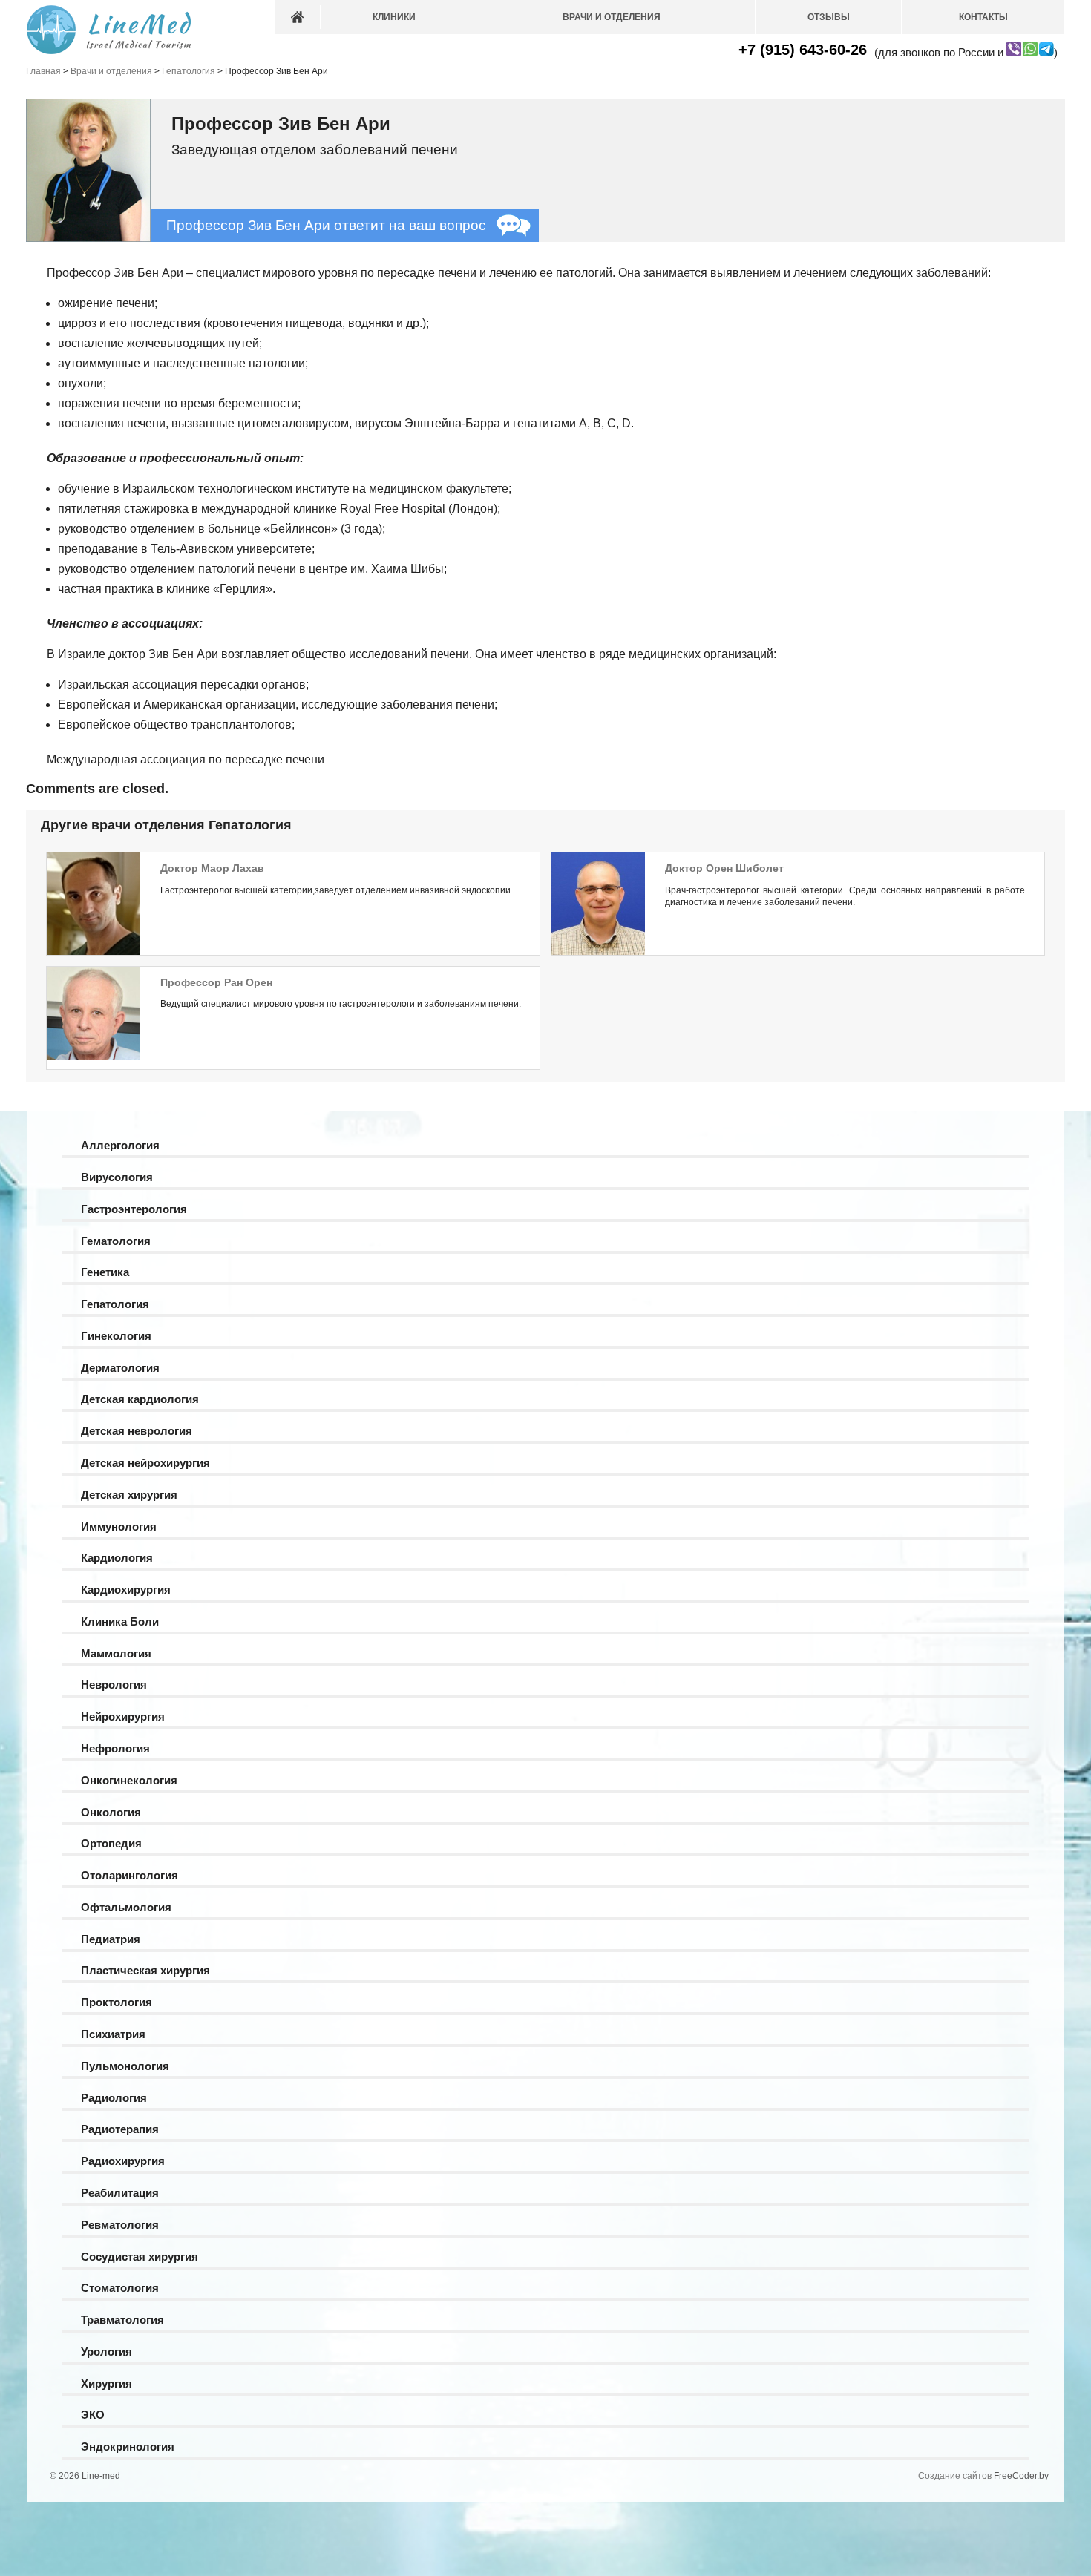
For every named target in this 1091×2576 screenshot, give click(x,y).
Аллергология (120, 1145)
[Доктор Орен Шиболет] (598, 953)
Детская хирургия (129, 1495)
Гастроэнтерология (134, 1209)
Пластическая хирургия (145, 1970)
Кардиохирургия (126, 1590)
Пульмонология (125, 2066)
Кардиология (117, 1558)
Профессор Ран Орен (216, 982)
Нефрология (115, 1748)
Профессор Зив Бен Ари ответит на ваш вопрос (326, 225)
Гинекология (116, 1336)
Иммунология (119, 1527)
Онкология (111, 1812)
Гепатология (115, 1304)
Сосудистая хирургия (140, 2257)
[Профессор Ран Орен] (94, 1057)
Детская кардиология (140, 1399)
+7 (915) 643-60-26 (803, 50)
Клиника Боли (120, 1621)
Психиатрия (113, 2034)
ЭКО (93, 2415)
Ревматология (120, 2225)
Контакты (983, 17)
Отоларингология (130, 1875)
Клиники (394, 17)
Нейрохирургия (123, 1716)
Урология (107, 2352)
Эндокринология (128, 2447)
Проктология (117, 2002)
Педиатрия (111, 1939)
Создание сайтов (955, 2476)
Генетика (105, 1272)
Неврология (114, 1685)
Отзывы (829, 17)
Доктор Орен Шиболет (724, 868)
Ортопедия (111, 1843)
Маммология (116, 1653)
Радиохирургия (123, 2161)
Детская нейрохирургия (145, 1463)
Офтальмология (126, 1907)
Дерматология (120, 1368)
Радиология (114, 2098)
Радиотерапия (120, 2129)
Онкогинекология (129, 1780)
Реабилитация (120, 2193)
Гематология (116, 1241)
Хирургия (107, 2383)
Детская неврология (137, 1431)
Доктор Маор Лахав (212, 868)
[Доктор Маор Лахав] (94, 953)
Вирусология (117, 1177)
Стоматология (120, 2288)
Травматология (122, 2320)
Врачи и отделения (612, 17)
